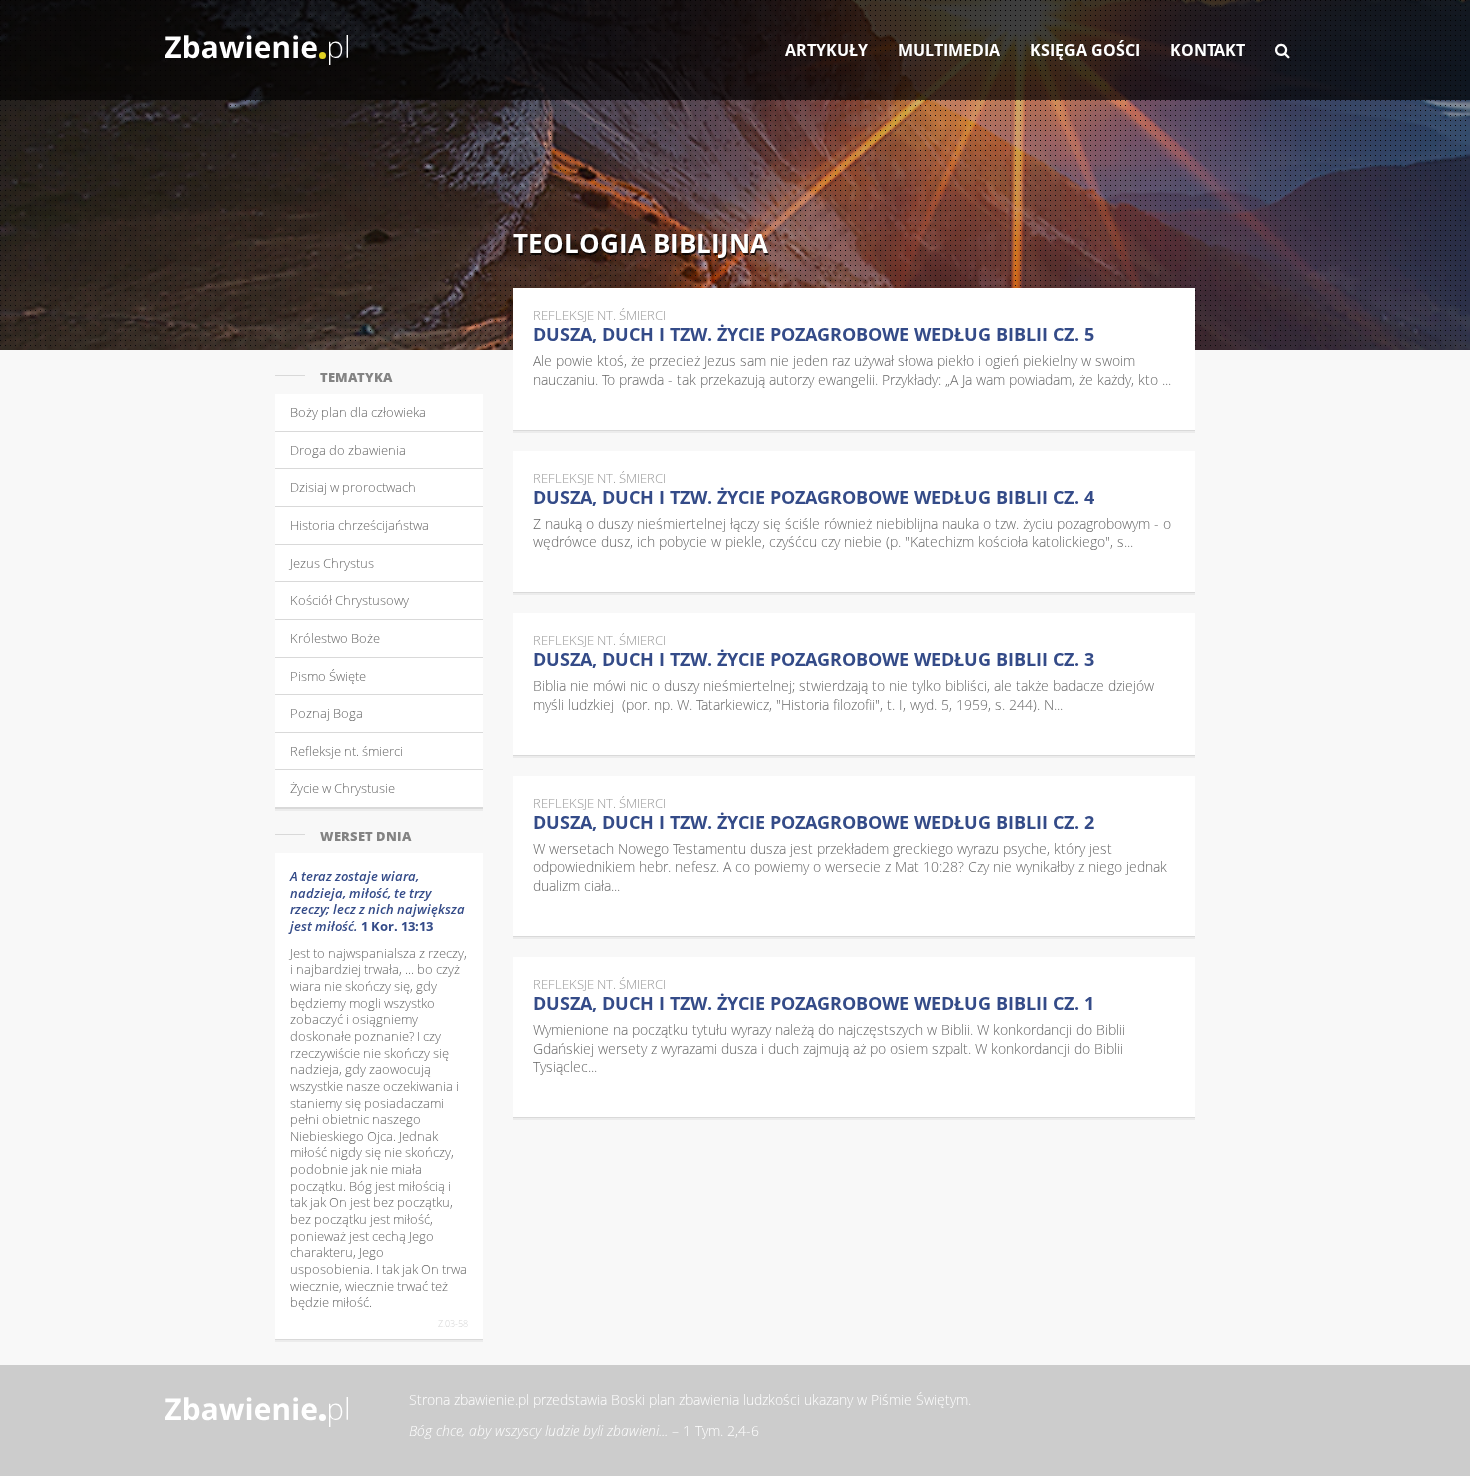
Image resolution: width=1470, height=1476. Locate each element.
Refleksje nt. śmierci (346, 751)
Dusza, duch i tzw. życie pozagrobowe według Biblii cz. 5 (813, 334)
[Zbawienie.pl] (256, 40)
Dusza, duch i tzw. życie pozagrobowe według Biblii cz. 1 (813, 1003)
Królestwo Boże (335, 638)
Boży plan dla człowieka (358, 412)
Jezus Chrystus (332, 563)
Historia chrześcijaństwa (359, 525)
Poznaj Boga (326, 713)
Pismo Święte (328, 676)
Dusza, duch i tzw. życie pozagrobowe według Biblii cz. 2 (813, 822)
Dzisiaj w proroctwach (353, 487)
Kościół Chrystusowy (349, 600)
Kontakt (1207, 50)
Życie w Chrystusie (342, 788)
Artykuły (826, 50)
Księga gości (1085, 50)
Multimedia (949, 50)
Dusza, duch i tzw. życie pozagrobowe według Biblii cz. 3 (813, 659)
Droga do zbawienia (348, 450)
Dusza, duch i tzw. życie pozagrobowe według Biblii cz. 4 (813, 497)
